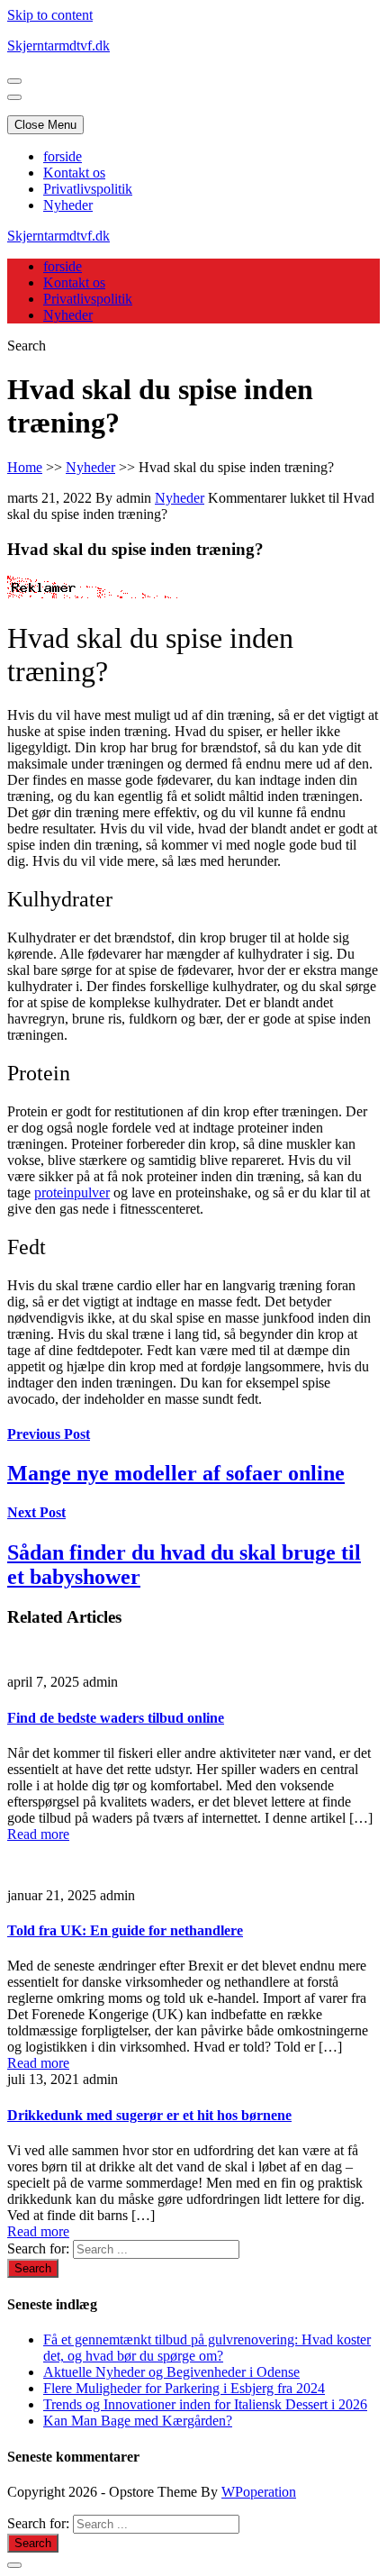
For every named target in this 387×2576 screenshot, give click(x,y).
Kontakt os (74, 173)
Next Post (36, 1512)
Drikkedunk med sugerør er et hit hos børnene (149, 2115)
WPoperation (259, 2492)
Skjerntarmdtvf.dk (58, 46)
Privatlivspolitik (88, 189)
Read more (38, 1834)
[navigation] (193, 181)
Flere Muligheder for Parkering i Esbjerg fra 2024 (184, 2388)
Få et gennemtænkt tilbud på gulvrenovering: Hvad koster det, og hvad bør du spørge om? (207, 2348)
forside (63, 156)
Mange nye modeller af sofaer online (176, 1473)
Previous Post (49, 1434)
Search (27, 346)
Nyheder (68, 205)
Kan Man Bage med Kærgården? (138, 2421)
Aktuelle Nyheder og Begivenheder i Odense (171, 2372)
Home (25, 467)
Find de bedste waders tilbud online (116, 1718)
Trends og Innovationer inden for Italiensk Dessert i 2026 (205, 2404)
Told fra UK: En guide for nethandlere (125, 1930)
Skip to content (50, 15)
